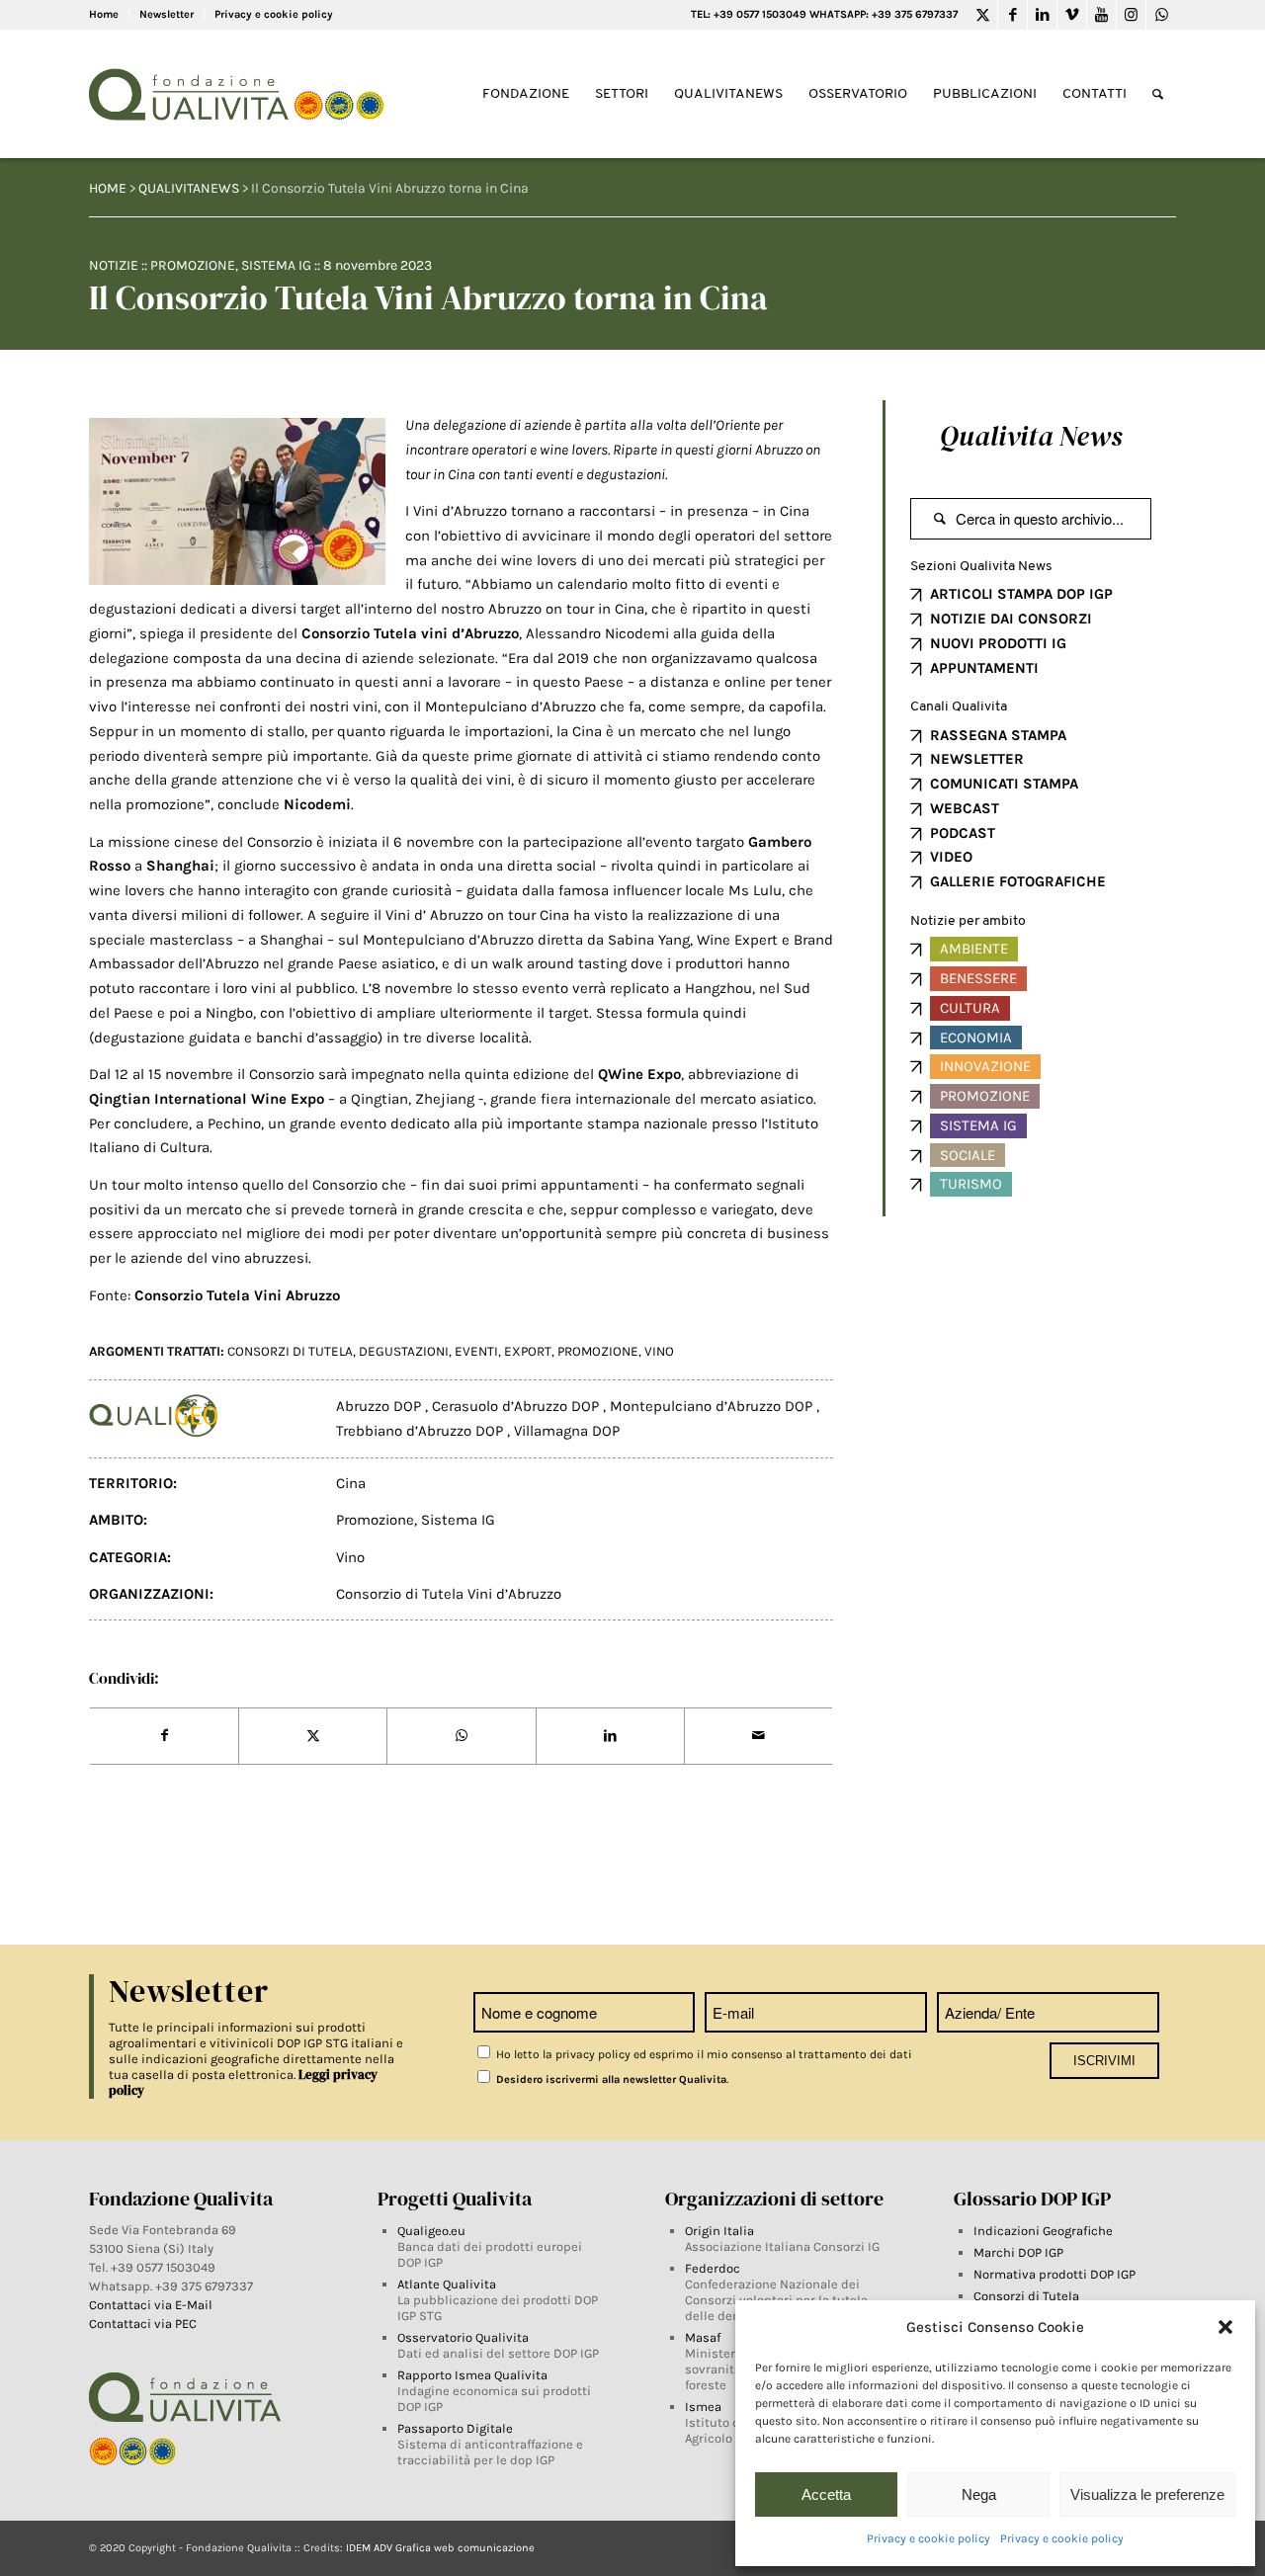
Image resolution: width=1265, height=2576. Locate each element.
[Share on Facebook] (164, 1736)
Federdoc (713, 2268)
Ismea (703, 2407)
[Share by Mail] (759, 1736)
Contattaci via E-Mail (152, 2305)
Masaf (703, 2337)
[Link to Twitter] (983, 15)
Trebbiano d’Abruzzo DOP (422, 1431)
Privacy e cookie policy (928, 2538)
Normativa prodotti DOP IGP (1054, 2274)
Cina (351, 1483)
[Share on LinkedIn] (610, 1736)
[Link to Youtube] (1101, 15)
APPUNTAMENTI (984, 668)
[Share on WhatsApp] (461, 1736)
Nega (979, 2494)
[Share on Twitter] (313, 1736)
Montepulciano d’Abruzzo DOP (713, 1406)
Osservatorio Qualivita (463, 2337)
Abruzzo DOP (380, 1406)
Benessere (978, 978)
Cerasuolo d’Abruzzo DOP (517, 1406)
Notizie (114, 265)
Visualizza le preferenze (1147, 2494)
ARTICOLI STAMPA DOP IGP (1021, 594)
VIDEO (951, 857)
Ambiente (974, 949)
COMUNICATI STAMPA (1004, 784)
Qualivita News (1031, 436)
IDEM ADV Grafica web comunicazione (440, 2548)
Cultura (970, 1008)
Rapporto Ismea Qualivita (472, 2375)
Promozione (193, 265)
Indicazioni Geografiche (1043, 2231)
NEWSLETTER (977, 759)
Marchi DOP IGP (1018, 2252)
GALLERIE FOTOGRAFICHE (1018, 881)
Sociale (968, 1155)
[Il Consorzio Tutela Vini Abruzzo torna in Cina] (237, 501)
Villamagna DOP (567, 1431)
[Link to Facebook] (1012, 15)
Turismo (971, 1184)
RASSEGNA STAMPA (998, 735)
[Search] (1158, 94)
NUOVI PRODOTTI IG (998, 643)
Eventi (476, 1351)
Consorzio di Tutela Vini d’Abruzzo (449, 1594)
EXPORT (528, 1351)
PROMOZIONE (598, 1351)
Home (104, 14)
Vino (350, 1557)
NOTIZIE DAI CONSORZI (1011, 619)
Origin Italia (719, 2231)
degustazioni (404, 1351)
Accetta (826, 2494)
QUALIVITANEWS (189, 188)
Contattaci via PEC (143, 2324)
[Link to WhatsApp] (1161, 15)
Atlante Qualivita (447, 2284)
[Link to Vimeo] (1072, 15)
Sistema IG (276, 265)
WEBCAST (965, 808)
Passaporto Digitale (455, 2428)
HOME (108, 188)
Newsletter (167, 14)
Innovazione (985, 1066)
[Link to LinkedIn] (1042, 15)
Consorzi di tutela (290, 1351)
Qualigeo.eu (431, 2231)
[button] (1225, 2327)
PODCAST (963, 833)
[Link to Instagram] (1131, 15)
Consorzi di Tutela (1026, 2296)
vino (659, 1351)
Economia (976, 1038)
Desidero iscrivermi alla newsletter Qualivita (610, 2079)
